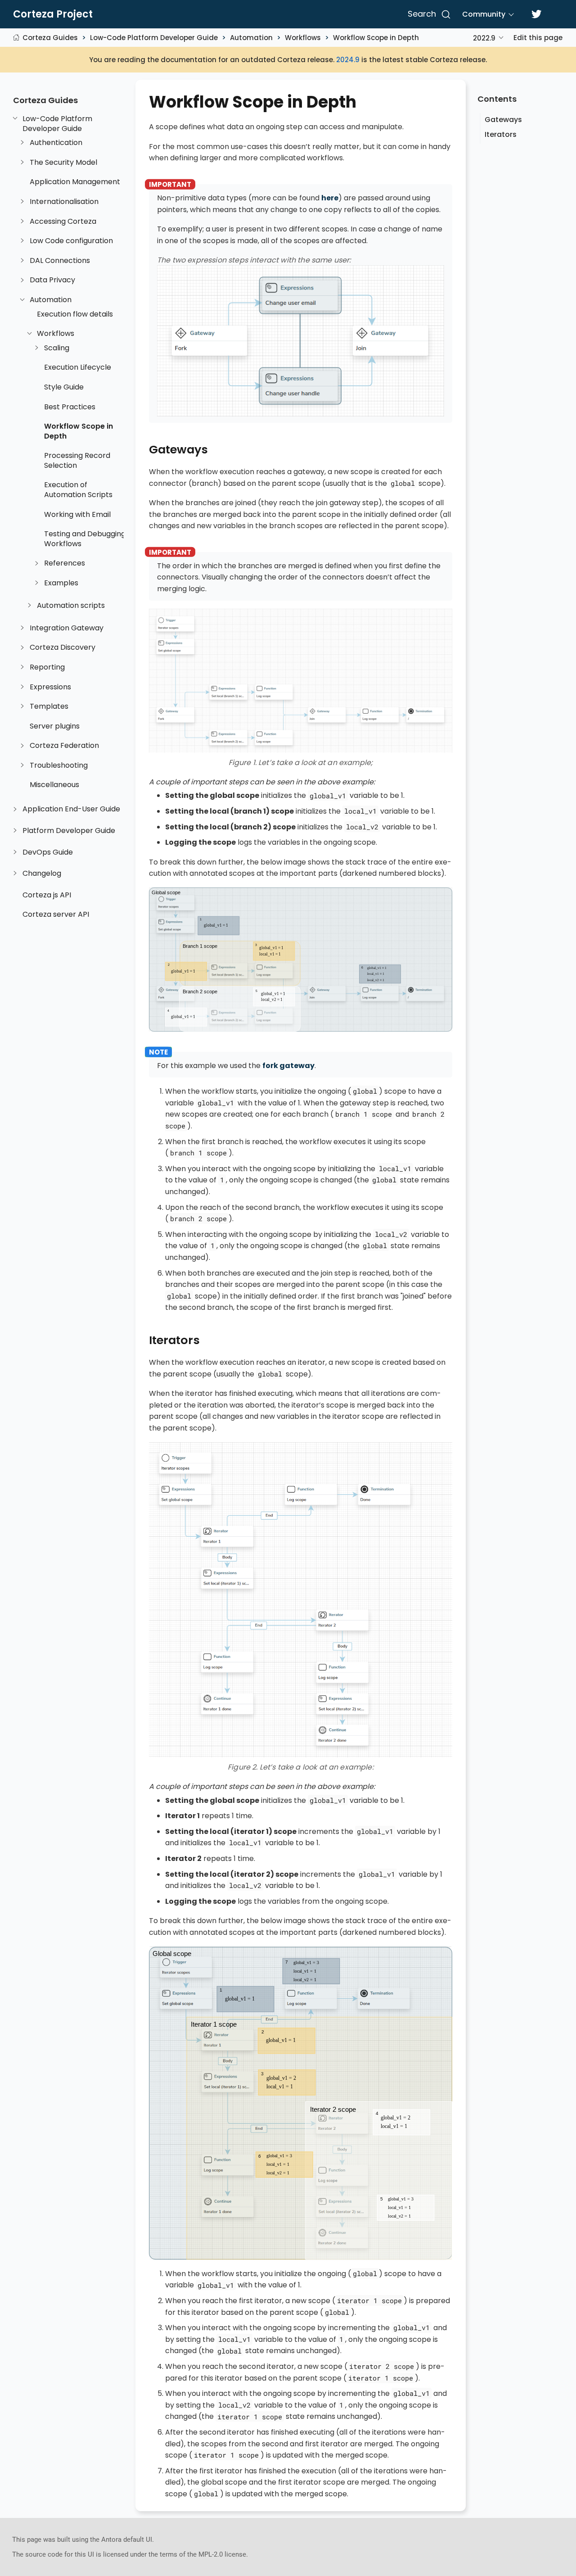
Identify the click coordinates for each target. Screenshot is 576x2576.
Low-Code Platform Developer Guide (154, 38)
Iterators (501, 134)
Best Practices (70, 407)
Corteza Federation (64, 746)
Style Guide (64, 387)
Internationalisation (64, 202)
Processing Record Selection (77, 460)
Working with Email (77, 515)
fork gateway (288, 1066)
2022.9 (484, 38)
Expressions (50, 687)
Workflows (303, 38)
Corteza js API (47, 895)
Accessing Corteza (63, 222)
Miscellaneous (54, 785)
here (330, 198)
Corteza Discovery (63, 647)
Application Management (75, 182)
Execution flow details (75, 314)
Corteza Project (53, 14)
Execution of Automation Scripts (78, 490)
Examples (61, 583)
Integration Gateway (67, 628)
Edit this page (538, 38)
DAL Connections (60, 261)
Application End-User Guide (71, 809)
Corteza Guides (50, 38)
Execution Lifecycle (78, 367)
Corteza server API (56, 915)
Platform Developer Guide (69, 831)
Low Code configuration (71, 241)
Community (484, 14)
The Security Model (63, 163)
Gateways (503, 120)
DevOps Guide (48, 852)
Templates (49, 706)
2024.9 (348, 60)
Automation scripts (71, 606)
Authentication (56, 143)
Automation (251, 38)
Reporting (47, 667)
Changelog (42, 874)
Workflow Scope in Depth (376, 38)
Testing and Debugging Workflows (85, 539)
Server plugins (55, 726)
